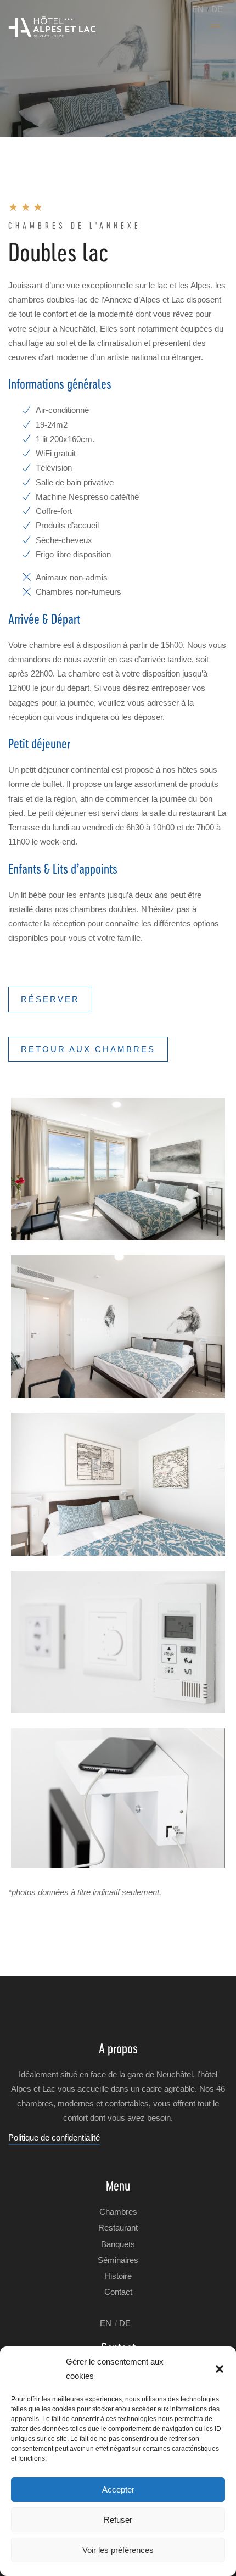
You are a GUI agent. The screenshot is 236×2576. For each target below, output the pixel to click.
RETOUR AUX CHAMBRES (88, 1049)
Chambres (118, 2212)
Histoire (118, 2276)
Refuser (118, 2520)
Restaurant (118, 2228)
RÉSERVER (50, 999)
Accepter (118, 2490)
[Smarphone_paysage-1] (118, 1798)
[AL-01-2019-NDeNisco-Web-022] (118, 1484)
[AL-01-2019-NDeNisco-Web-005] (118, 1169)
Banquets (118, 2244)
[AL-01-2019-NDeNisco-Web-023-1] (118, 1642)
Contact (118, 2292)
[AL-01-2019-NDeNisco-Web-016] (118, 1327)
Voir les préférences (118, 2550)
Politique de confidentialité (54, 2138)
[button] (220, 2369)
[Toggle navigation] (215, 27)
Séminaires (118, 2260)
